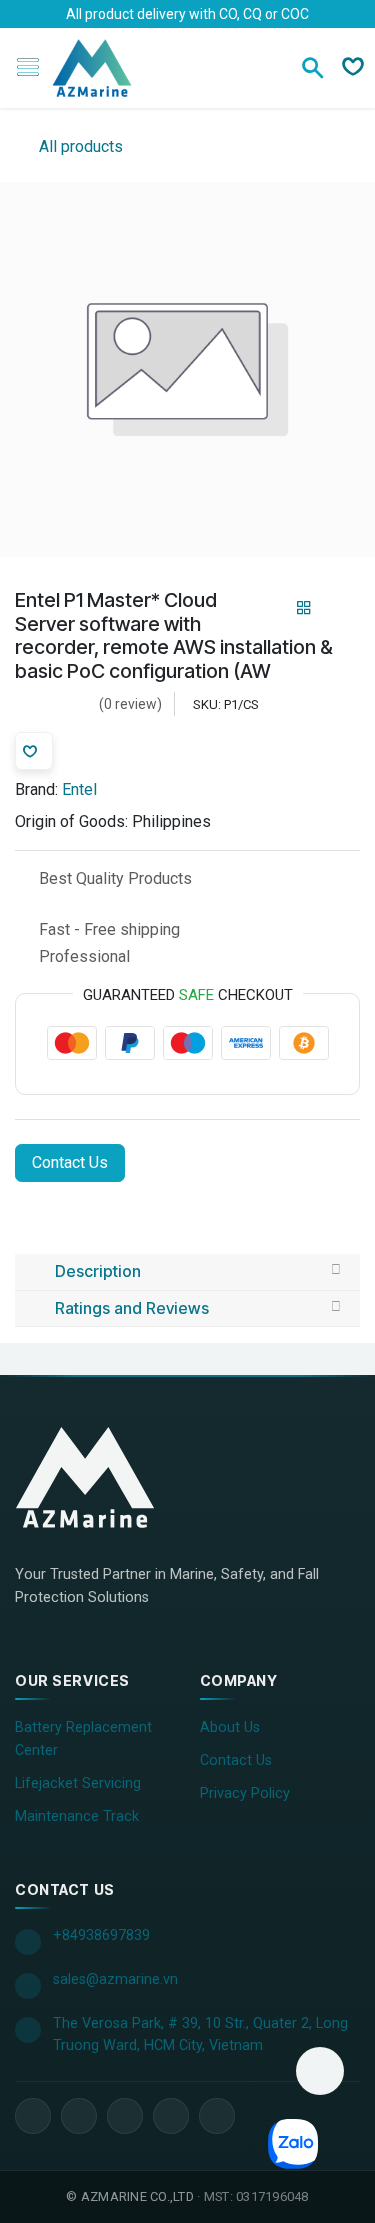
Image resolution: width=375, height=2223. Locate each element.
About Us (230, 1727)
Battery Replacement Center (83, 1739)
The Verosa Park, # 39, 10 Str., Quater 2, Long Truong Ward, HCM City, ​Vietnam (200, 2034)
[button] (320, 2071)
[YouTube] (125, 2116)
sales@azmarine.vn (115, 1979)
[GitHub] (217, 2116)
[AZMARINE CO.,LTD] (105, 1477)
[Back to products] (304, 608)
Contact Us (70, 1162)
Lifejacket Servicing (78, 1783)
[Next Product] (338, 608)
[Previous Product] (269, 608)
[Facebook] (33, 2116)
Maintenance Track (77, 1816)
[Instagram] (171, 2116)
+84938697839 (101, 1935)
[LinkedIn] (79, 2116)
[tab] (187, 1272)
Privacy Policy (245, 1793)
